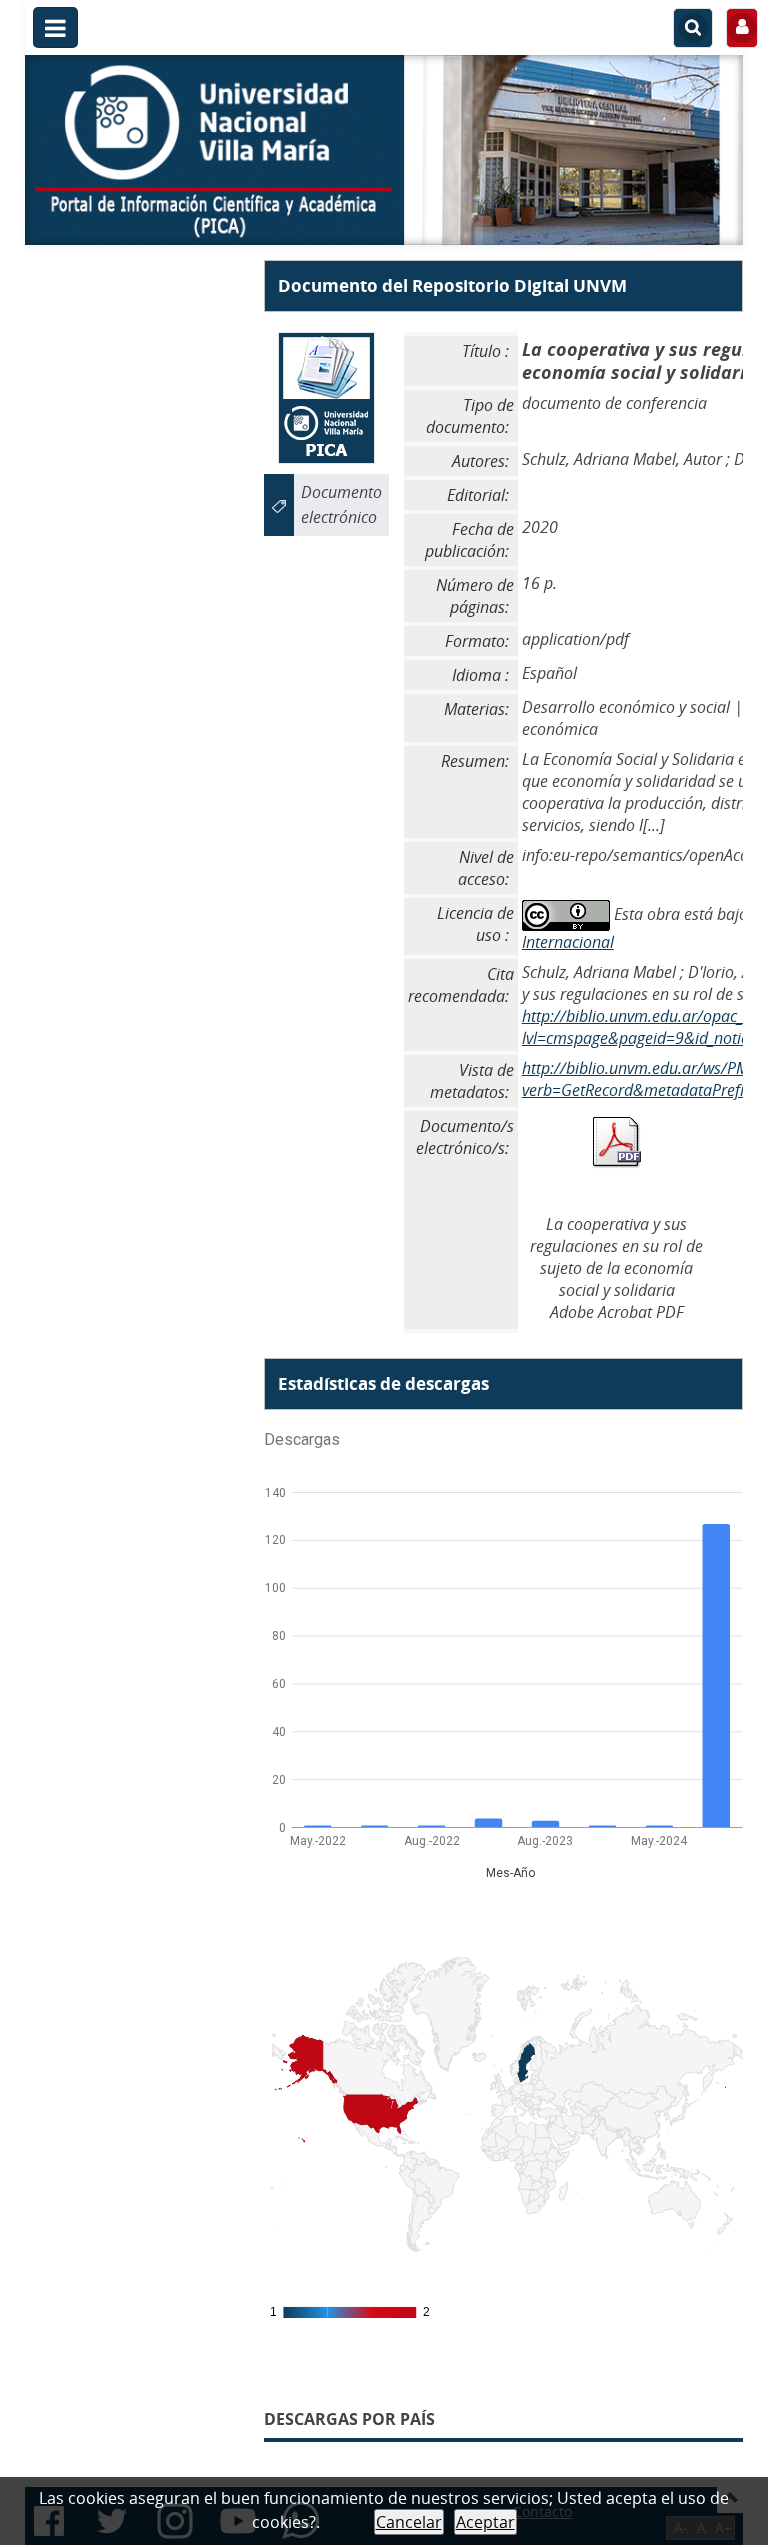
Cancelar (409, 2522)
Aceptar (485, 2522)
